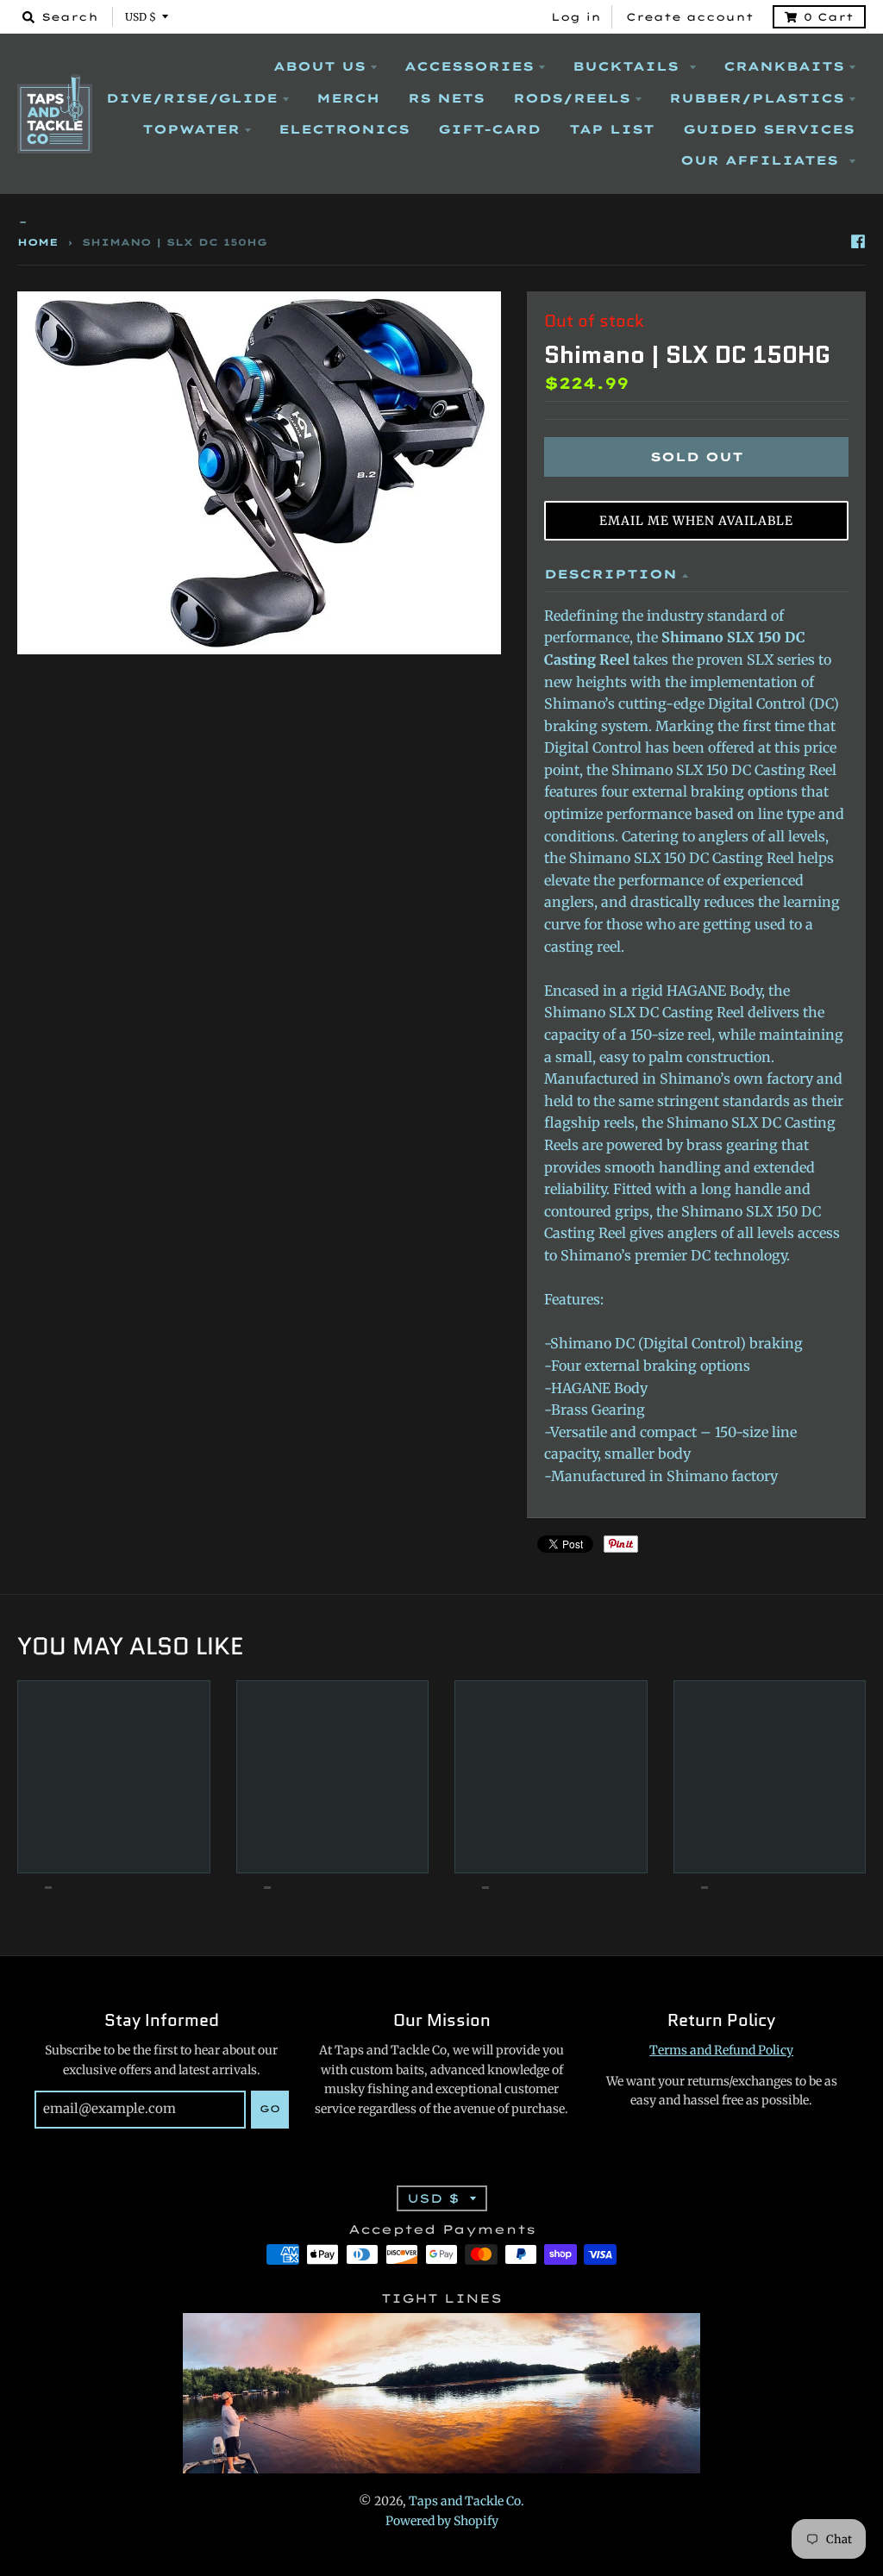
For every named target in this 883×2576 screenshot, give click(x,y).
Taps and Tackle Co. (467, 2501)
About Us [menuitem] (319, 66)
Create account (690, 17)
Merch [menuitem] (348, 98)
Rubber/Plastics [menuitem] (757, 98)
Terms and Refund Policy (721, 2050)
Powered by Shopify (442, 2521)
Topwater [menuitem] (191, 129)
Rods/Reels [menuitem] (572, 98)
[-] (441, 223)
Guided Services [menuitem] (769, 129)
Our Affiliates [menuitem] (762, 160)
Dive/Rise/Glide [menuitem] (192, 98)
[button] (696, 521)
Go (270, 2109)
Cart (829, 17)
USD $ (141, 17)
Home (38, 242)
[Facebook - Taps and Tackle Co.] (858, 241)
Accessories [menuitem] (469, 66)
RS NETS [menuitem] (446, 98)
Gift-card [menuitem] (489, 129)
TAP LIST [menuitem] (612, 129)
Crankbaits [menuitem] (784, 66)
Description (611, 574)
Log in (576, 17)
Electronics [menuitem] (344, 129)
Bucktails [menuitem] (629, 66)
